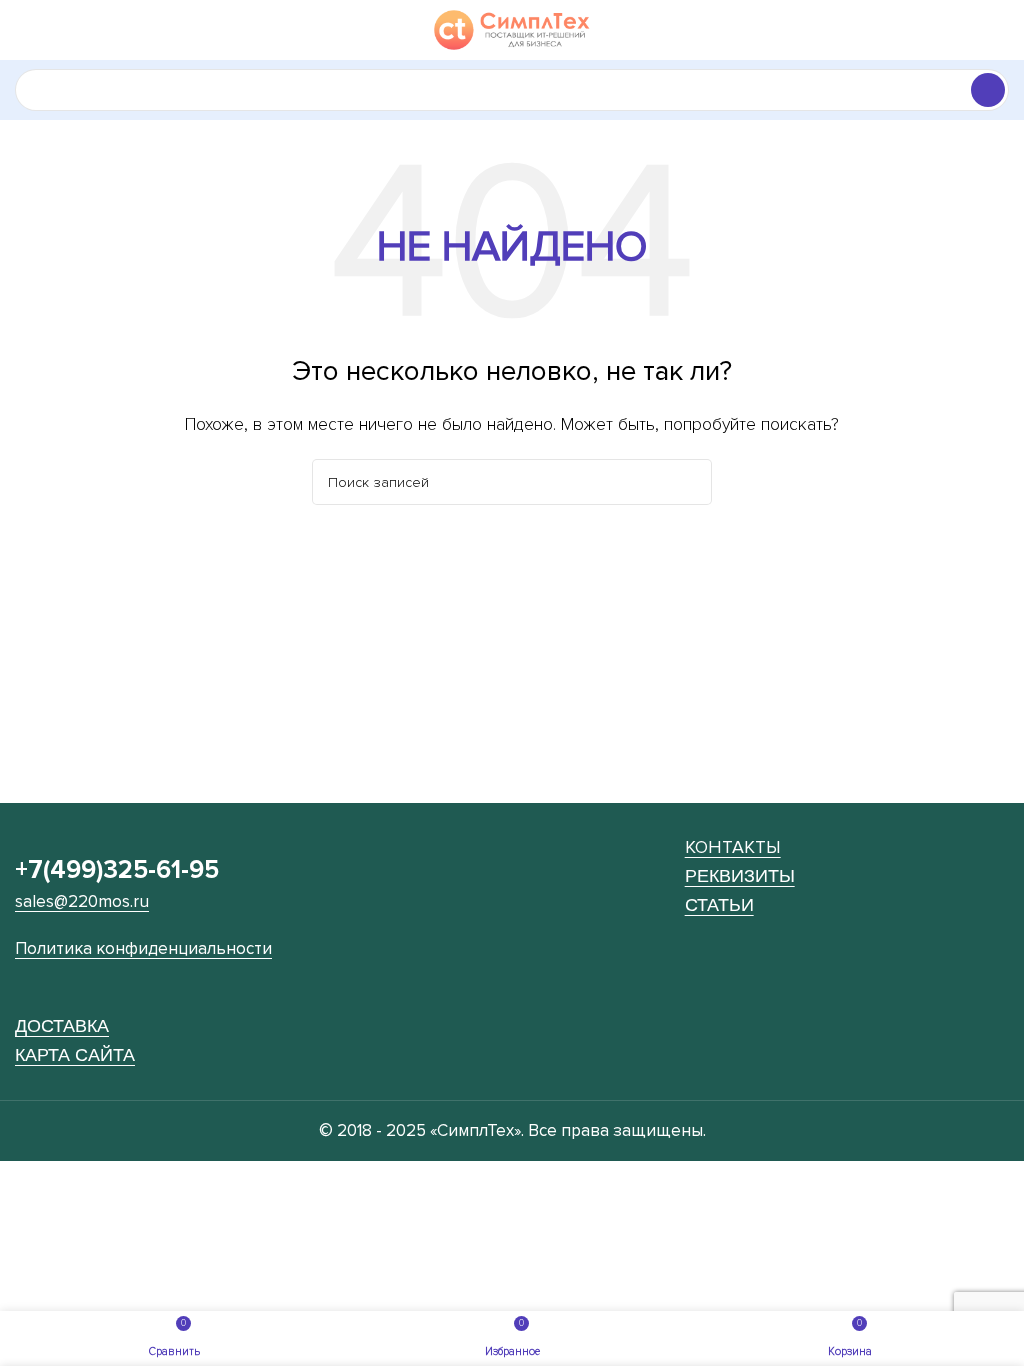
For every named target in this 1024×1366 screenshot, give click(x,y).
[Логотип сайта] (512, 29)
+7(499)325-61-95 (117, 870)
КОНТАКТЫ (733, 847)
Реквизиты (740, 875)
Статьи (719, 904)
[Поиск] (988, 90)
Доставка (62, 1025)
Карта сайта (75, 1054)
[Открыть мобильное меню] (23, 30)
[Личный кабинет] (1001, 30)
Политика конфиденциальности (143, 948)
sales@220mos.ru (82, 901)
